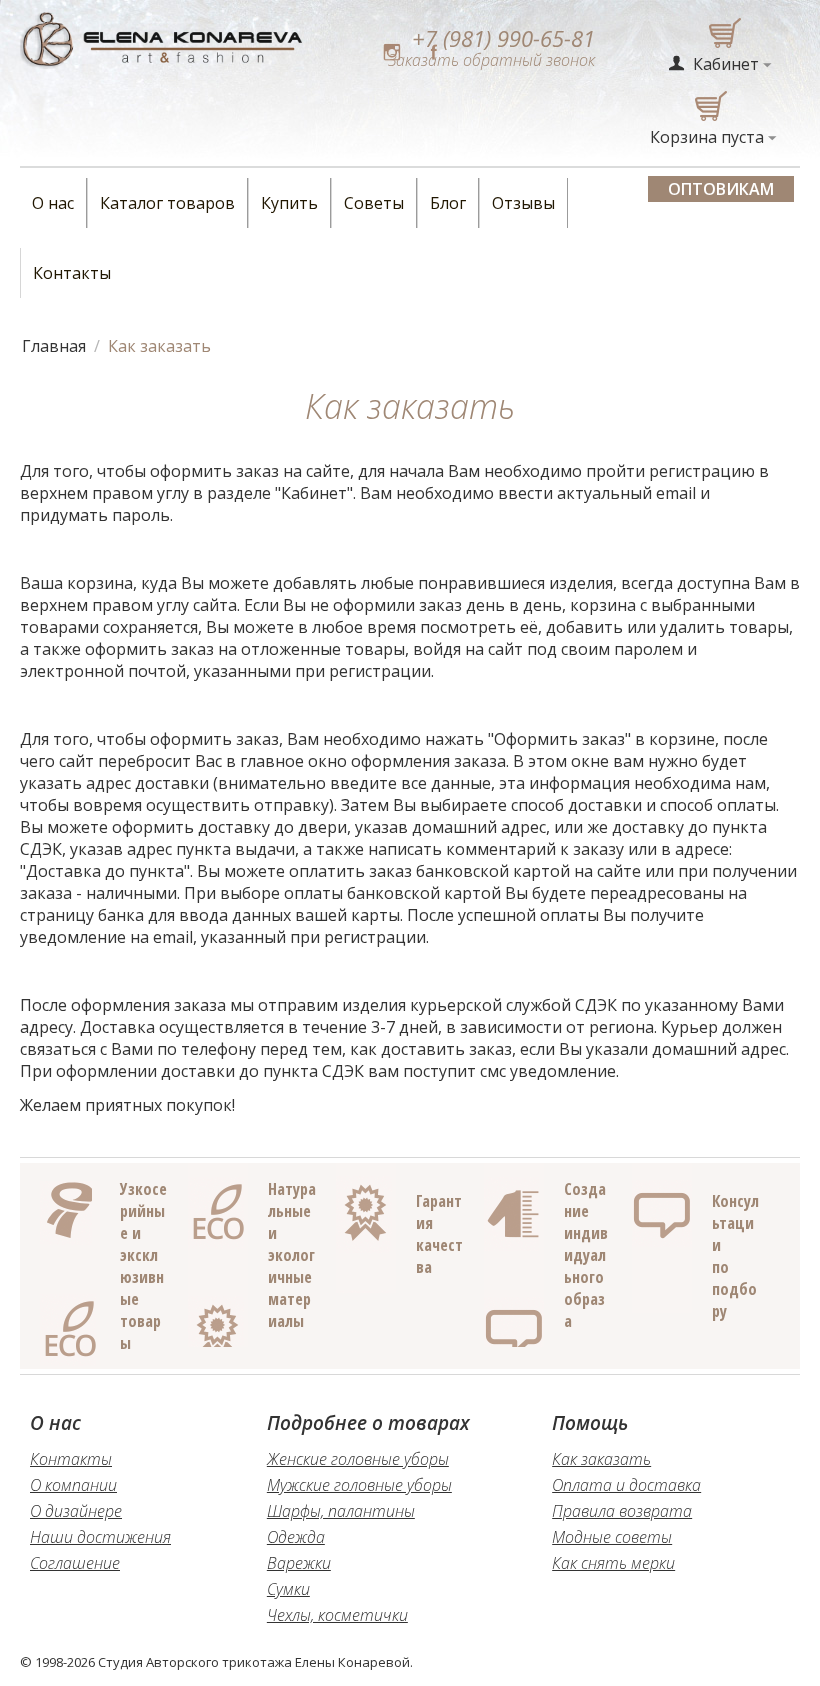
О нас (53, 203)
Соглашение (75, 1563)
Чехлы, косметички (337, 1615)
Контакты (72, 273)
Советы (374, 203)
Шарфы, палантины (341, 1511)
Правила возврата (622, 1511)
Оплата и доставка (626, 1485)
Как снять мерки (613, 1563)
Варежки (299, 1563)
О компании (73, 1485)
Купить (289, 203)
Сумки (288, 1589)
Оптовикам (721, 189)
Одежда (296, 1537)
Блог (448, 203)
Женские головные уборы (358, 1459)
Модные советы (612, 1537)
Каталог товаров (167, 203)
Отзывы (523, 203)
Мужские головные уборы (359, 1485)
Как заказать (601, 1459)
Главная (54, 346)
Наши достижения (100, 1537)
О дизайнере (76, 1511)
